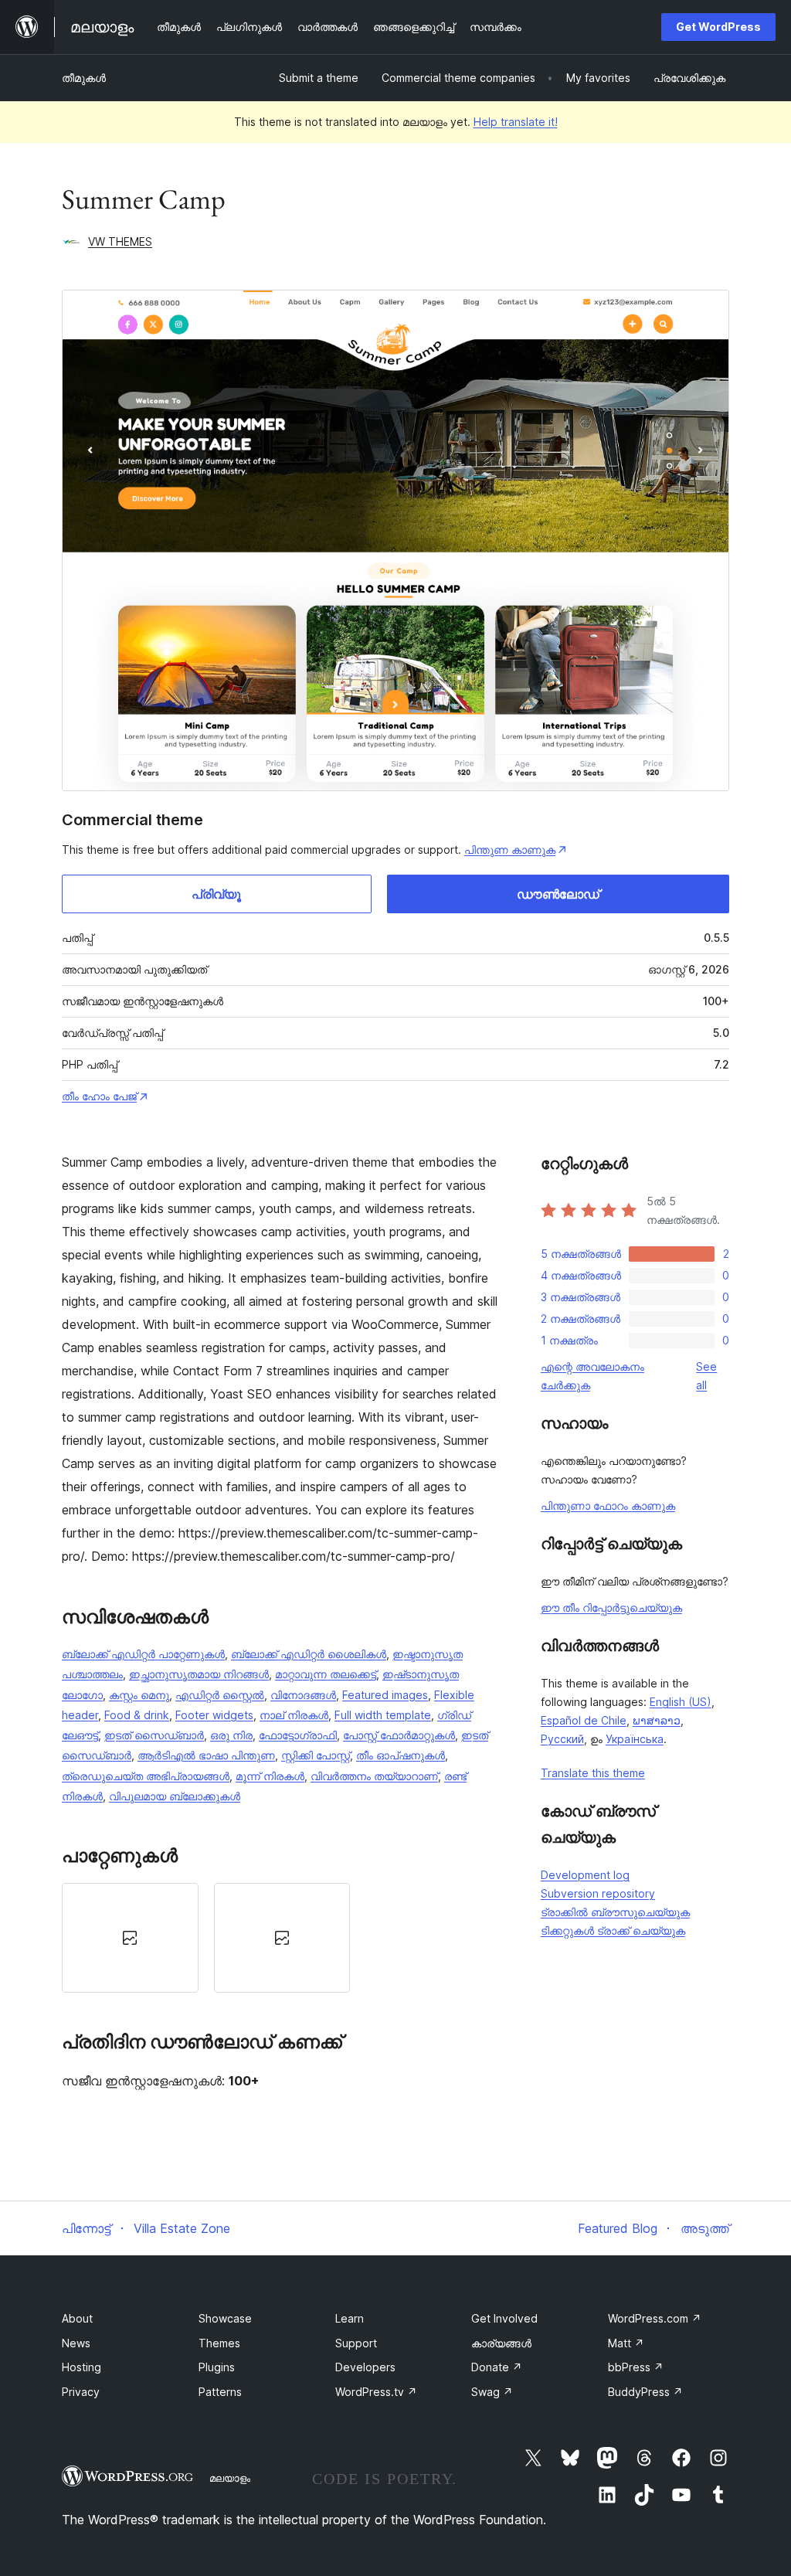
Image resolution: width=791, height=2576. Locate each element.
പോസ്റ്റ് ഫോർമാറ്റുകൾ (399, 1735)
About (77, 2318)
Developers (365, 2367)
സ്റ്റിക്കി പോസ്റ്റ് (316, 1755)
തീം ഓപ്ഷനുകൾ (401, 1755)
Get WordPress (718, 27)
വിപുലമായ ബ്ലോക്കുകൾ (175, 1796)
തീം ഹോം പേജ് (99, 1096)
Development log (585, 1875)
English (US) (681, 1702)
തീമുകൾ (84, 78)
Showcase (225, 2318)
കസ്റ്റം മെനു (139, 1695)
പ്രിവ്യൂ (216, 894)
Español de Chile (584, 1720)
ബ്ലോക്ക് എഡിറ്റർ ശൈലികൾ (309, 1654)
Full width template (383, 1715)
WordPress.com (655, 2318)
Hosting (81, 2367)
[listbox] (282, 1938)
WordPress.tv (376, 2392)
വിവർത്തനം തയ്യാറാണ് (374, 1776)
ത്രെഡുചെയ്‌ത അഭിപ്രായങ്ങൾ (146, 1776)
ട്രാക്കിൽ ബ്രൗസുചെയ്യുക (615, 1912)
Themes (219, 2343)
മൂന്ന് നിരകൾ (270, 1776)
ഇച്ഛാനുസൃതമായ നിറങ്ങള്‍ (199, 1674)
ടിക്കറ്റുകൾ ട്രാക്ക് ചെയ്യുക (613, 1930)
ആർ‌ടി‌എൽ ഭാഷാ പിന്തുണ (206, 1755)
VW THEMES (120, 241)
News (76, 2343)
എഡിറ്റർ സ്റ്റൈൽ (220, 1695)
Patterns (220, 2392)
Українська (635, 1739)
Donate (497, 2367)
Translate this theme (593, 1773)
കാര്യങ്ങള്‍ (501, 2343)
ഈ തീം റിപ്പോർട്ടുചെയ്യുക (611, 1607)
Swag (492, 2392)
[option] (130, 1938)
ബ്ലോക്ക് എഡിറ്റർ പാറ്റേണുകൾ (143, 1654)
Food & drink (137, 1715)
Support (356, 2343)
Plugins (217, 2367)
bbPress (636, 2367)
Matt (626, 2343)
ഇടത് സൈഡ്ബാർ (154, 1735)
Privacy (81, 2392)
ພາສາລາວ (657, 1720)
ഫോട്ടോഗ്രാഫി (298, 1735)
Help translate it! (516, 122)
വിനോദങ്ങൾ (303, 1695)
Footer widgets (214, 1715)
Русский (562, 1739)
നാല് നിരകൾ (294, 1715)
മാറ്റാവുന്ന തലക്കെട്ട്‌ (326, 1674)
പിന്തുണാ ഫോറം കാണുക (608, 1505)
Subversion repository (598, 1893)
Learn (350, 2318)
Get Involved (504, 2318)
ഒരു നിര (231, 1735)
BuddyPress (645, 2392)
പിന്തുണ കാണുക (510, 850)
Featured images (385, 1695)
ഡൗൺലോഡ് (558, 894)
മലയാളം (230, 2478)
